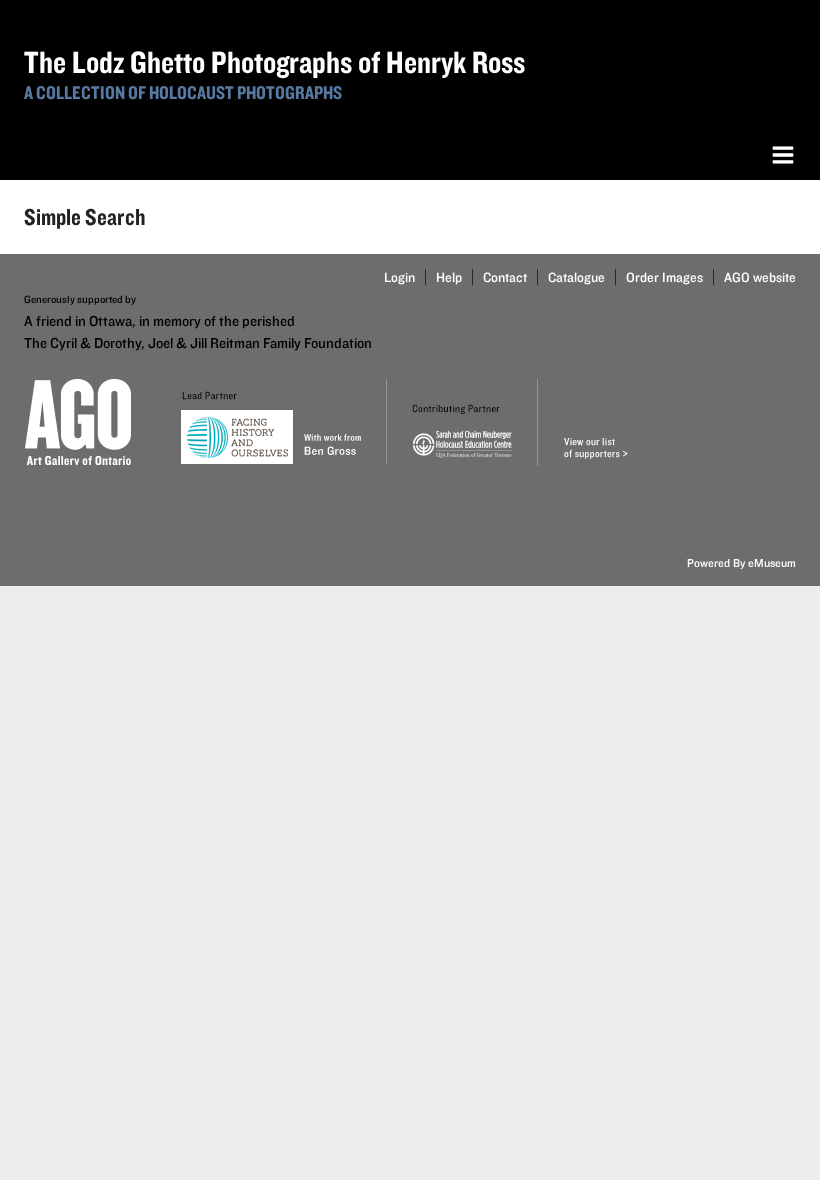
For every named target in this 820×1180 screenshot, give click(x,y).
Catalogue (576, 277)
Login (399, 277)
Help (449, 277)
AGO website (760, 277)
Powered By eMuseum (741, 562)
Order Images (664, 277)
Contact (505, 277)
